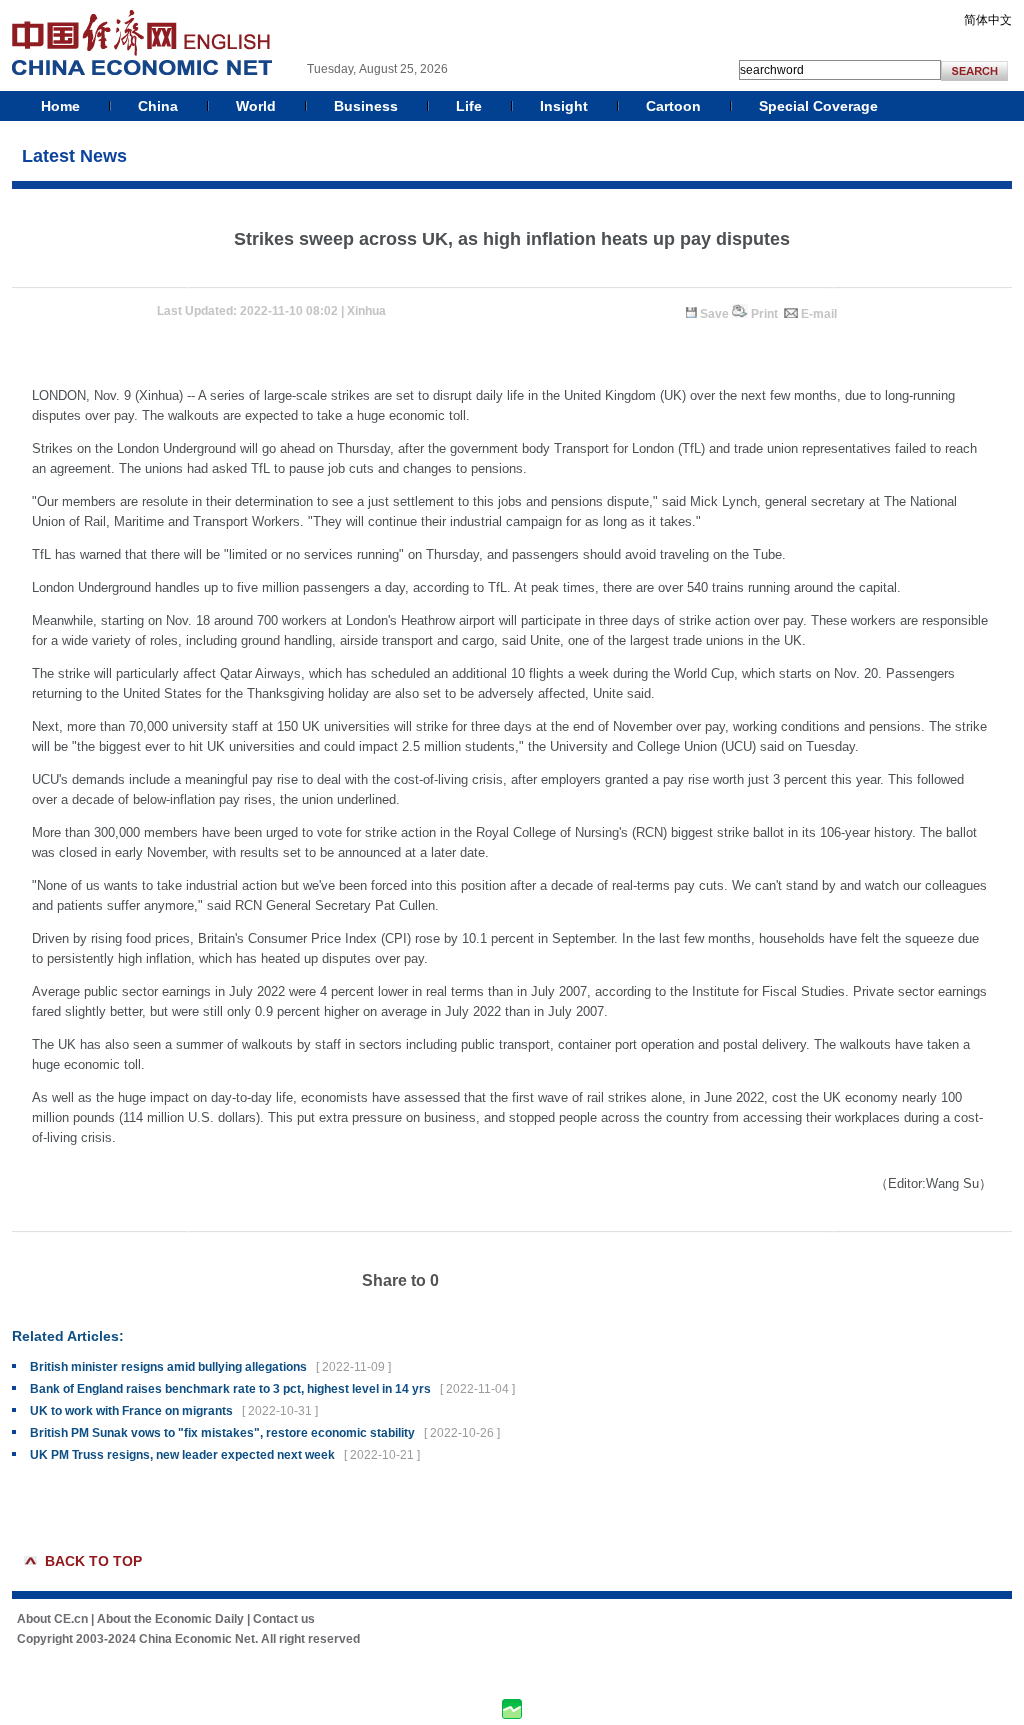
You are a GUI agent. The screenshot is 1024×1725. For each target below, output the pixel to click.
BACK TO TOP (93, 1561)
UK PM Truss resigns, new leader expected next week (182, 1455)
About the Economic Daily (170, 1619)
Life (469, 106)
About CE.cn (52, 1619)
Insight (564, 106)
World (256, 106)
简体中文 (988, 20)
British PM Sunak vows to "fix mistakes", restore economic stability (222, 1433)
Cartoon (673, 106)
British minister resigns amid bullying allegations (168, 1367)
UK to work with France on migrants (131, 1411)
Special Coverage (818, 106)
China (158, 106)
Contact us (284, 1619)
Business (366, 106)
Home (60, 106)
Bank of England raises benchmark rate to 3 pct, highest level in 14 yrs (230, 1389)
